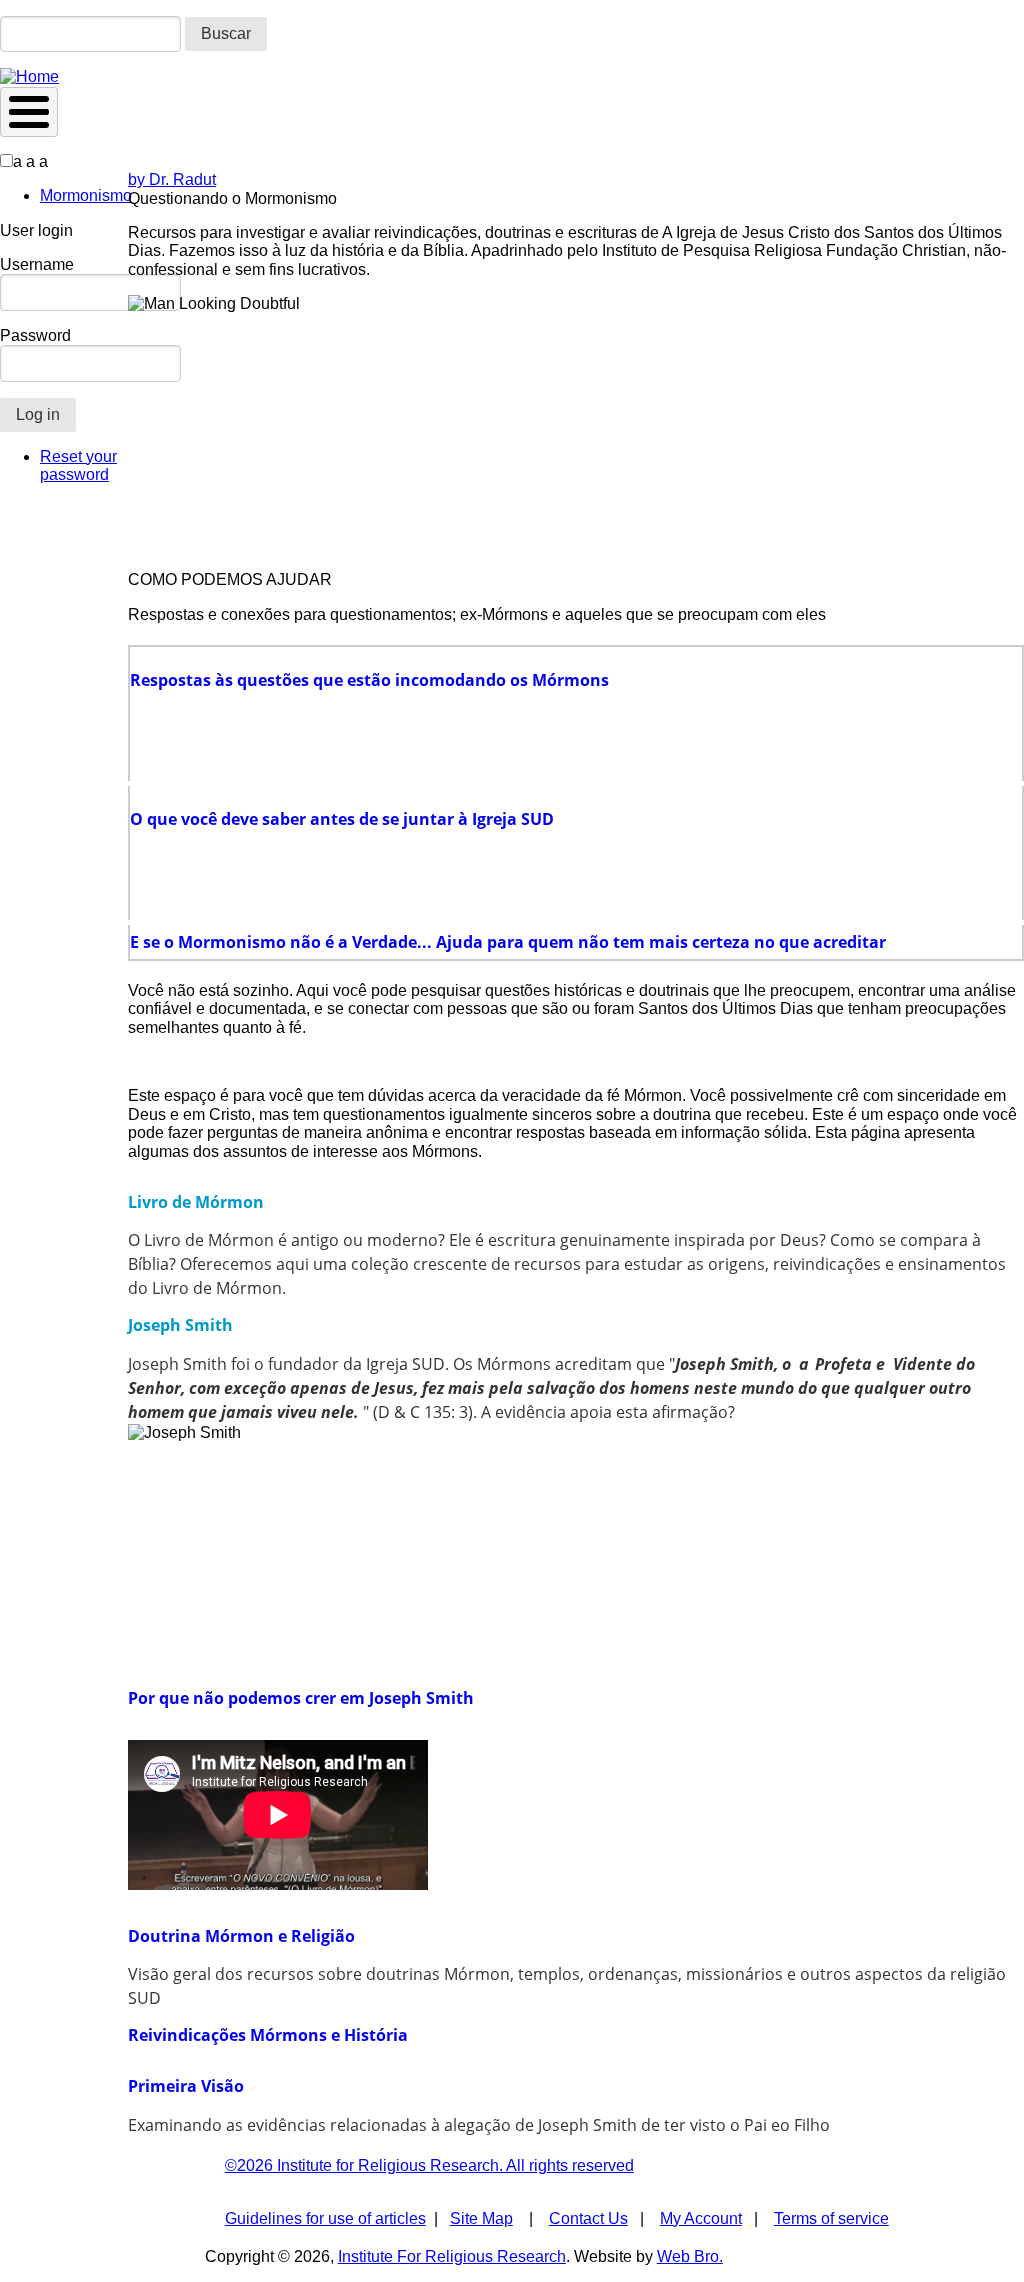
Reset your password (78, 465)
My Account (701, 2218)
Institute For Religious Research (452, 2256)
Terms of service (831, 2218)
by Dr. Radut (172, 179)
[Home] (29, 76)
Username (37, 264)
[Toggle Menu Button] (29, 112)
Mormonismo (86, 195)
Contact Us (588, 2218)
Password (35, 335)
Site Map (481, 2218)
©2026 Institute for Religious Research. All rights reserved (429, 2165)
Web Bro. (690, 2256)
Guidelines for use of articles (325, 2218)
